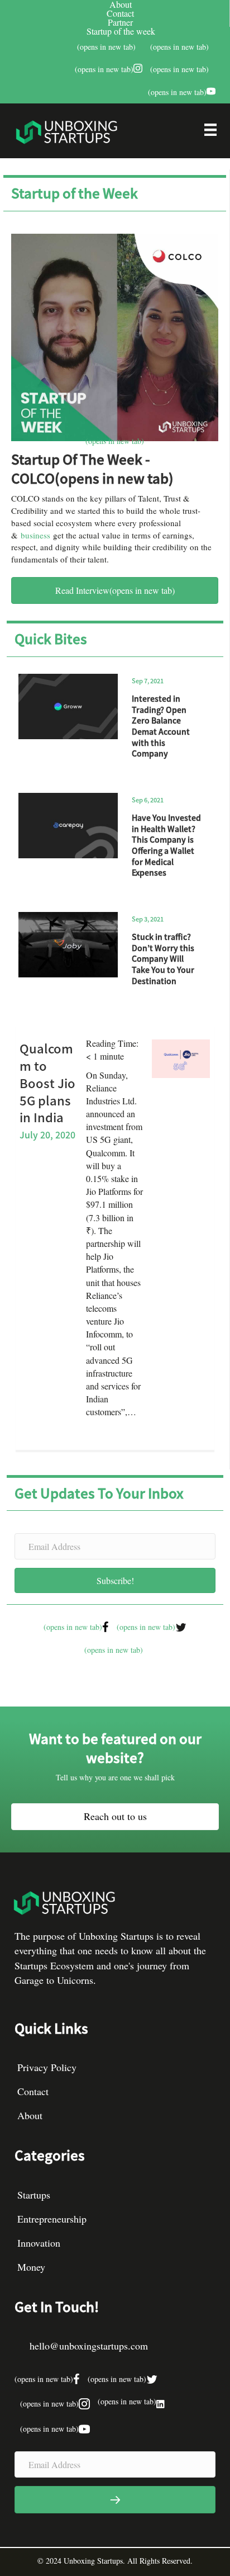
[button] (115, 1580)
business (35, 535)
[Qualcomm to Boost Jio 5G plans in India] (181, 1058)
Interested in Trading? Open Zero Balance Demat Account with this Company (161, 726)
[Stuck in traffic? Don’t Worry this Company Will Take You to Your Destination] (68, 945)
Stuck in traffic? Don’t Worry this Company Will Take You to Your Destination (163, 958)
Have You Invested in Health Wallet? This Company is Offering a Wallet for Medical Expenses (166, 845)
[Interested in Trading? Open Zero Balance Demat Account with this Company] (68, 706)
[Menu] (210, 133)
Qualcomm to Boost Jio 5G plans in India (47, 1082)
